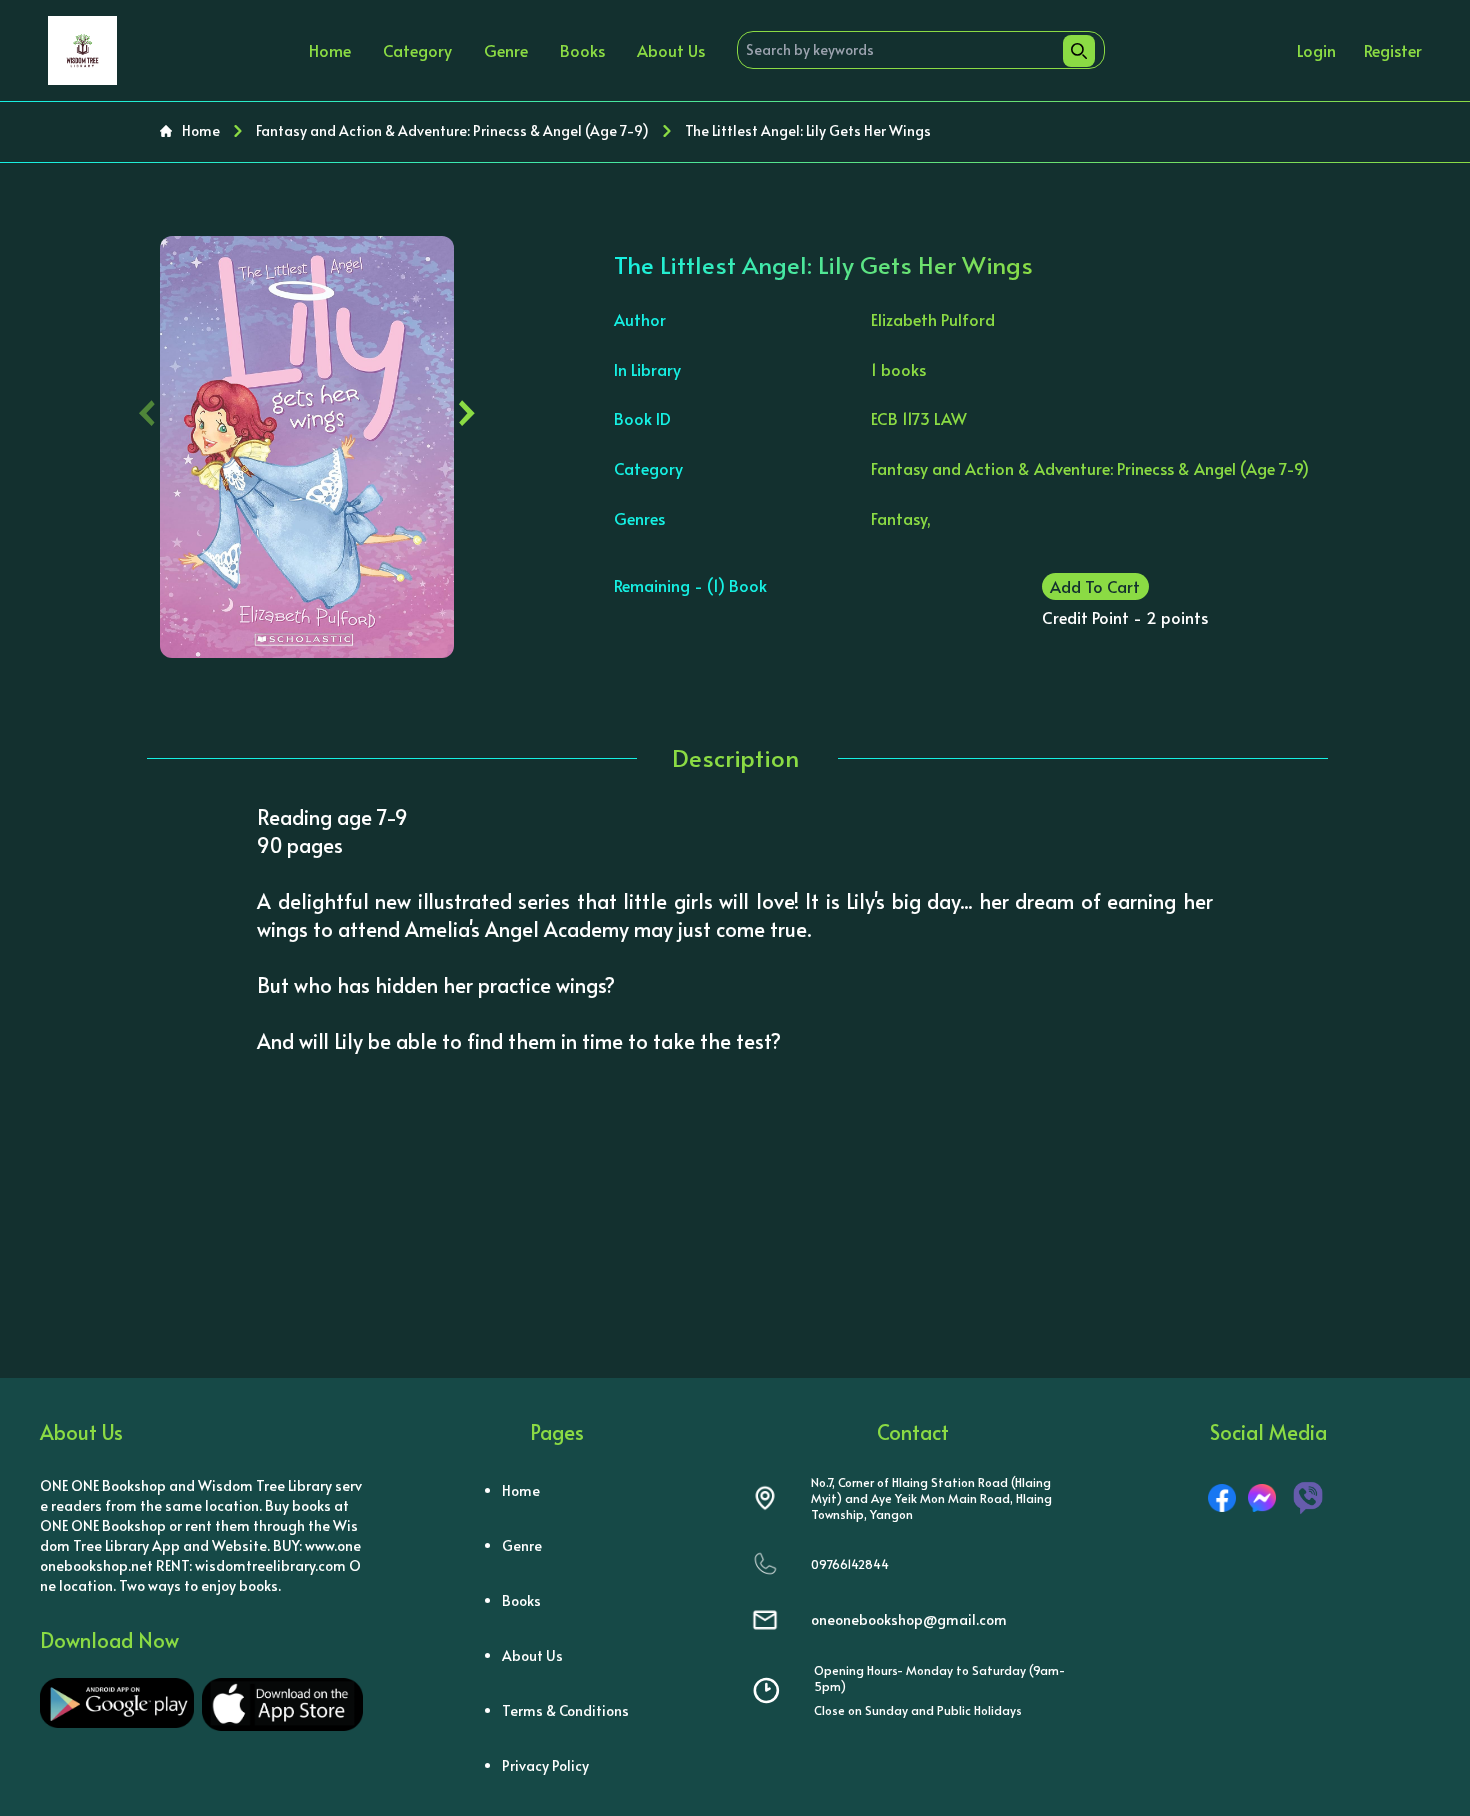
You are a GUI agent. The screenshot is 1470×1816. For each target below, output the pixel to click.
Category (417, 50)
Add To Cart (1095, 586)
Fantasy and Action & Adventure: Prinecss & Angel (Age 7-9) (452, 130)
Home (330, 50)
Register (1393, 50)
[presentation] (147, 408)
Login (1316, 50)
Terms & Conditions (565, 1710)
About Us (671, 50)
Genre (506, 50)
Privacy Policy (545, 1765)
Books (582, 50)
